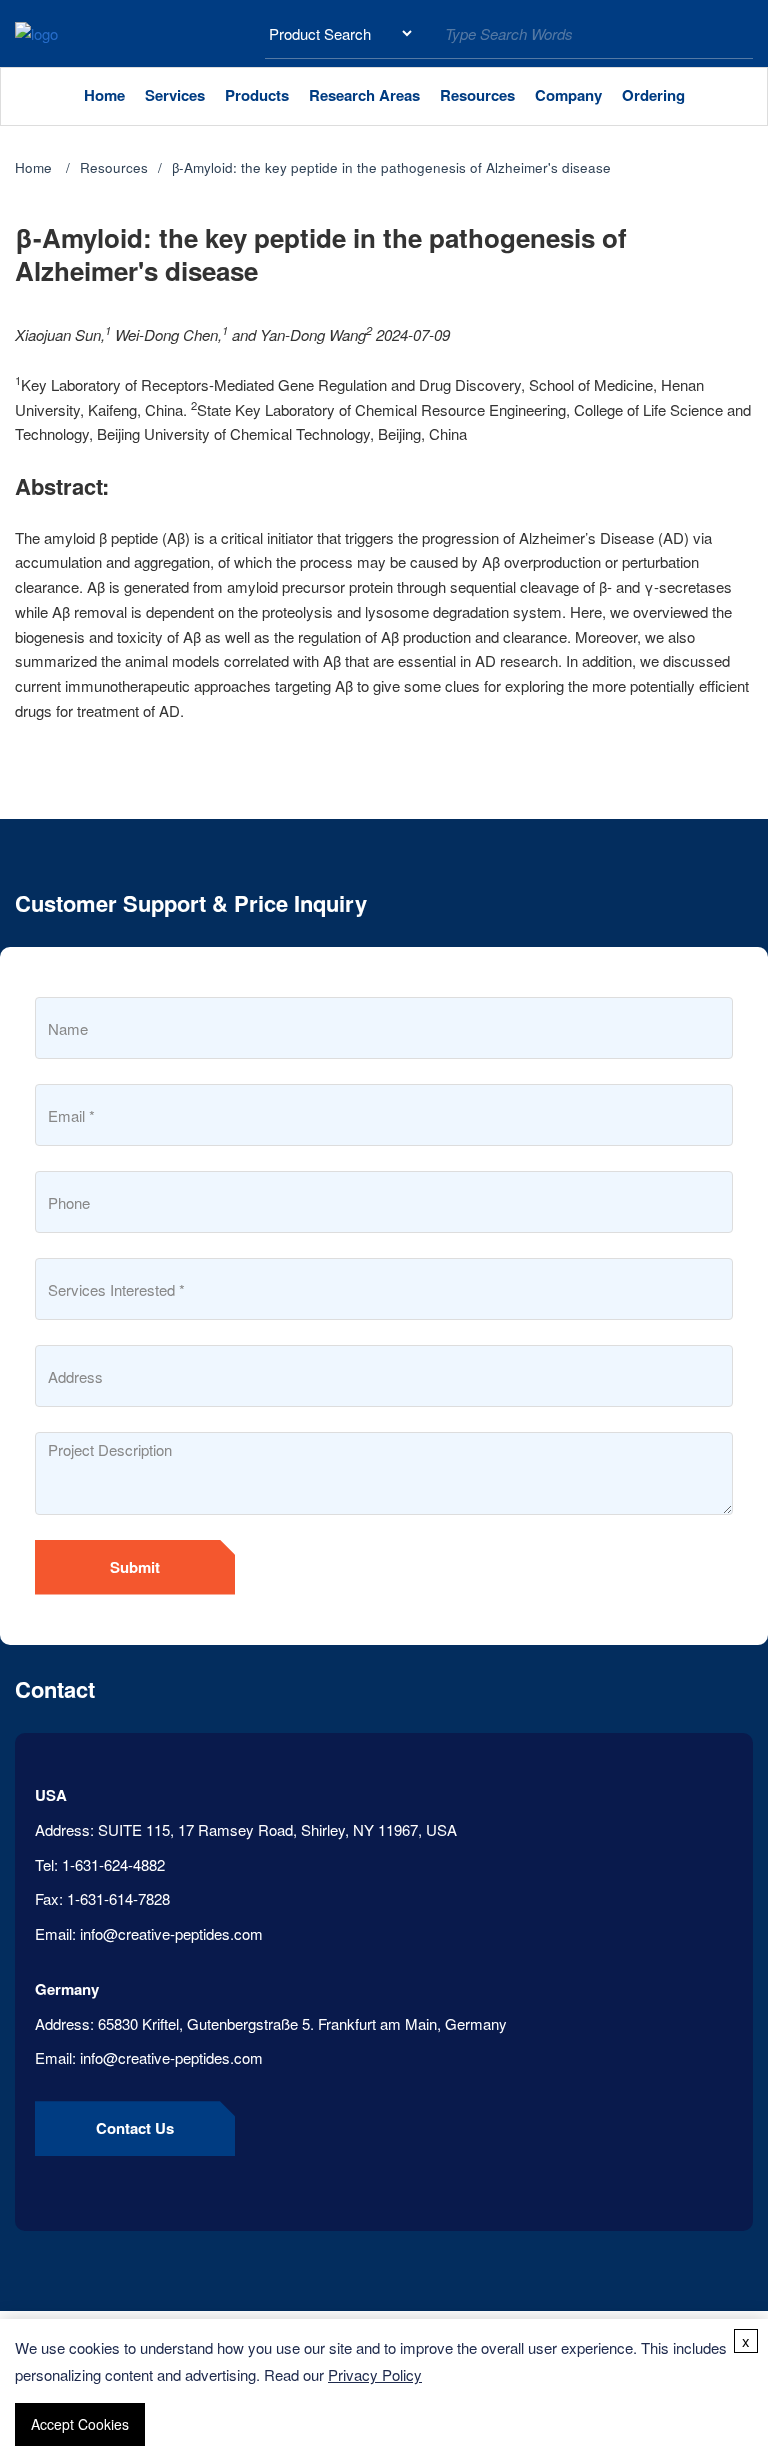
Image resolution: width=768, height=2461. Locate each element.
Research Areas (364, 95)
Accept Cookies (80, 2424)
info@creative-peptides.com (171, 1933)
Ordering (653, 95)
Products (257, 95)
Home (104, 95)
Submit (135, 1567)
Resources (477, 95)
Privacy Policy (375, 2374)
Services (175, 95)
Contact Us (135, 2128)
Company (568, 95)
